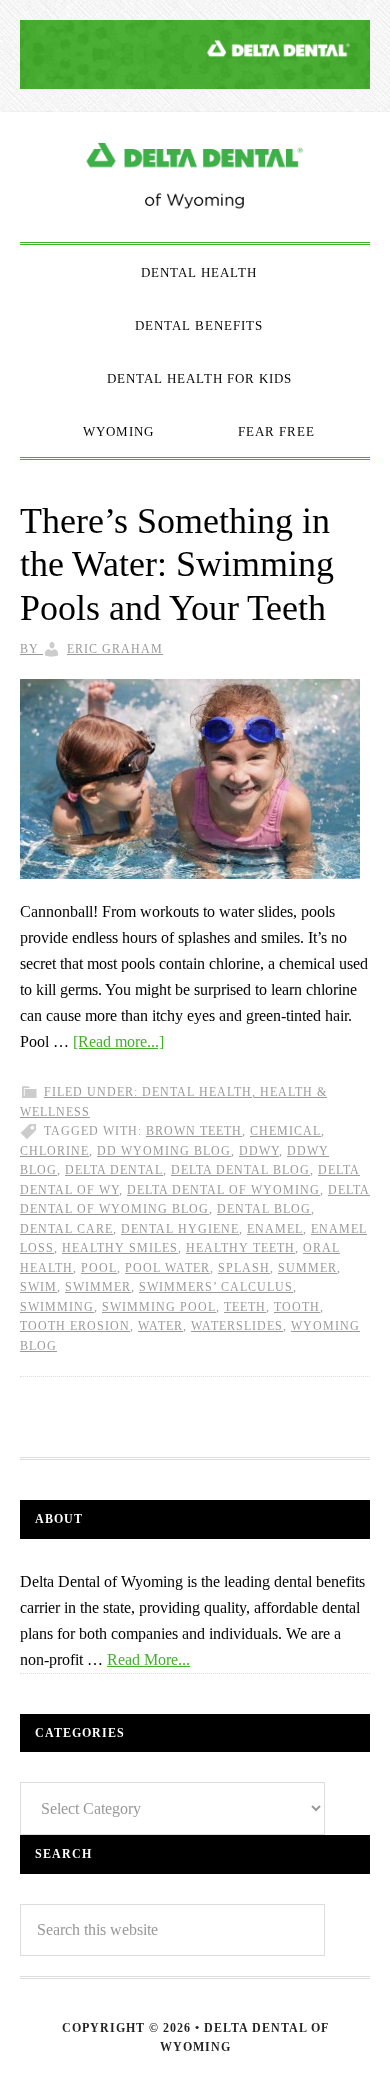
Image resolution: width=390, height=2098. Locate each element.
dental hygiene (180, 1229)
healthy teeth (240, 1248)
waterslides (237, 1326)
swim (38, 1287)
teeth (245, 1307)
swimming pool (159, 1307)
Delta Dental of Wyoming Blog (195, 177)
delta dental (114, 1170)
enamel (275, 1229)
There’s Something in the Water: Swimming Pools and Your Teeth (177, 564)
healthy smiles (120, 1248)
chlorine (54, 1151)
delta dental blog (240, 1170)
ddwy (259, 1151)
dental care (66, 1229)
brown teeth (194, 1131)
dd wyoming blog (164, 1151)
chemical (285, 1131)
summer (307, 1268)
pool (99, 1268)
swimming (57, 1307)
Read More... (148, 1659)
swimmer (98, 1287)
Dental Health (197, 1092)
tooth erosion (75, 1326)
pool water (167, 1268)
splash (244, 1268)
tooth (297, 1307)
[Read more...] (118, 1041)
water (160, 1326)
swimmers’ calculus (216, 1287)
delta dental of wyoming (223, 1190)
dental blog (264, 1209)
